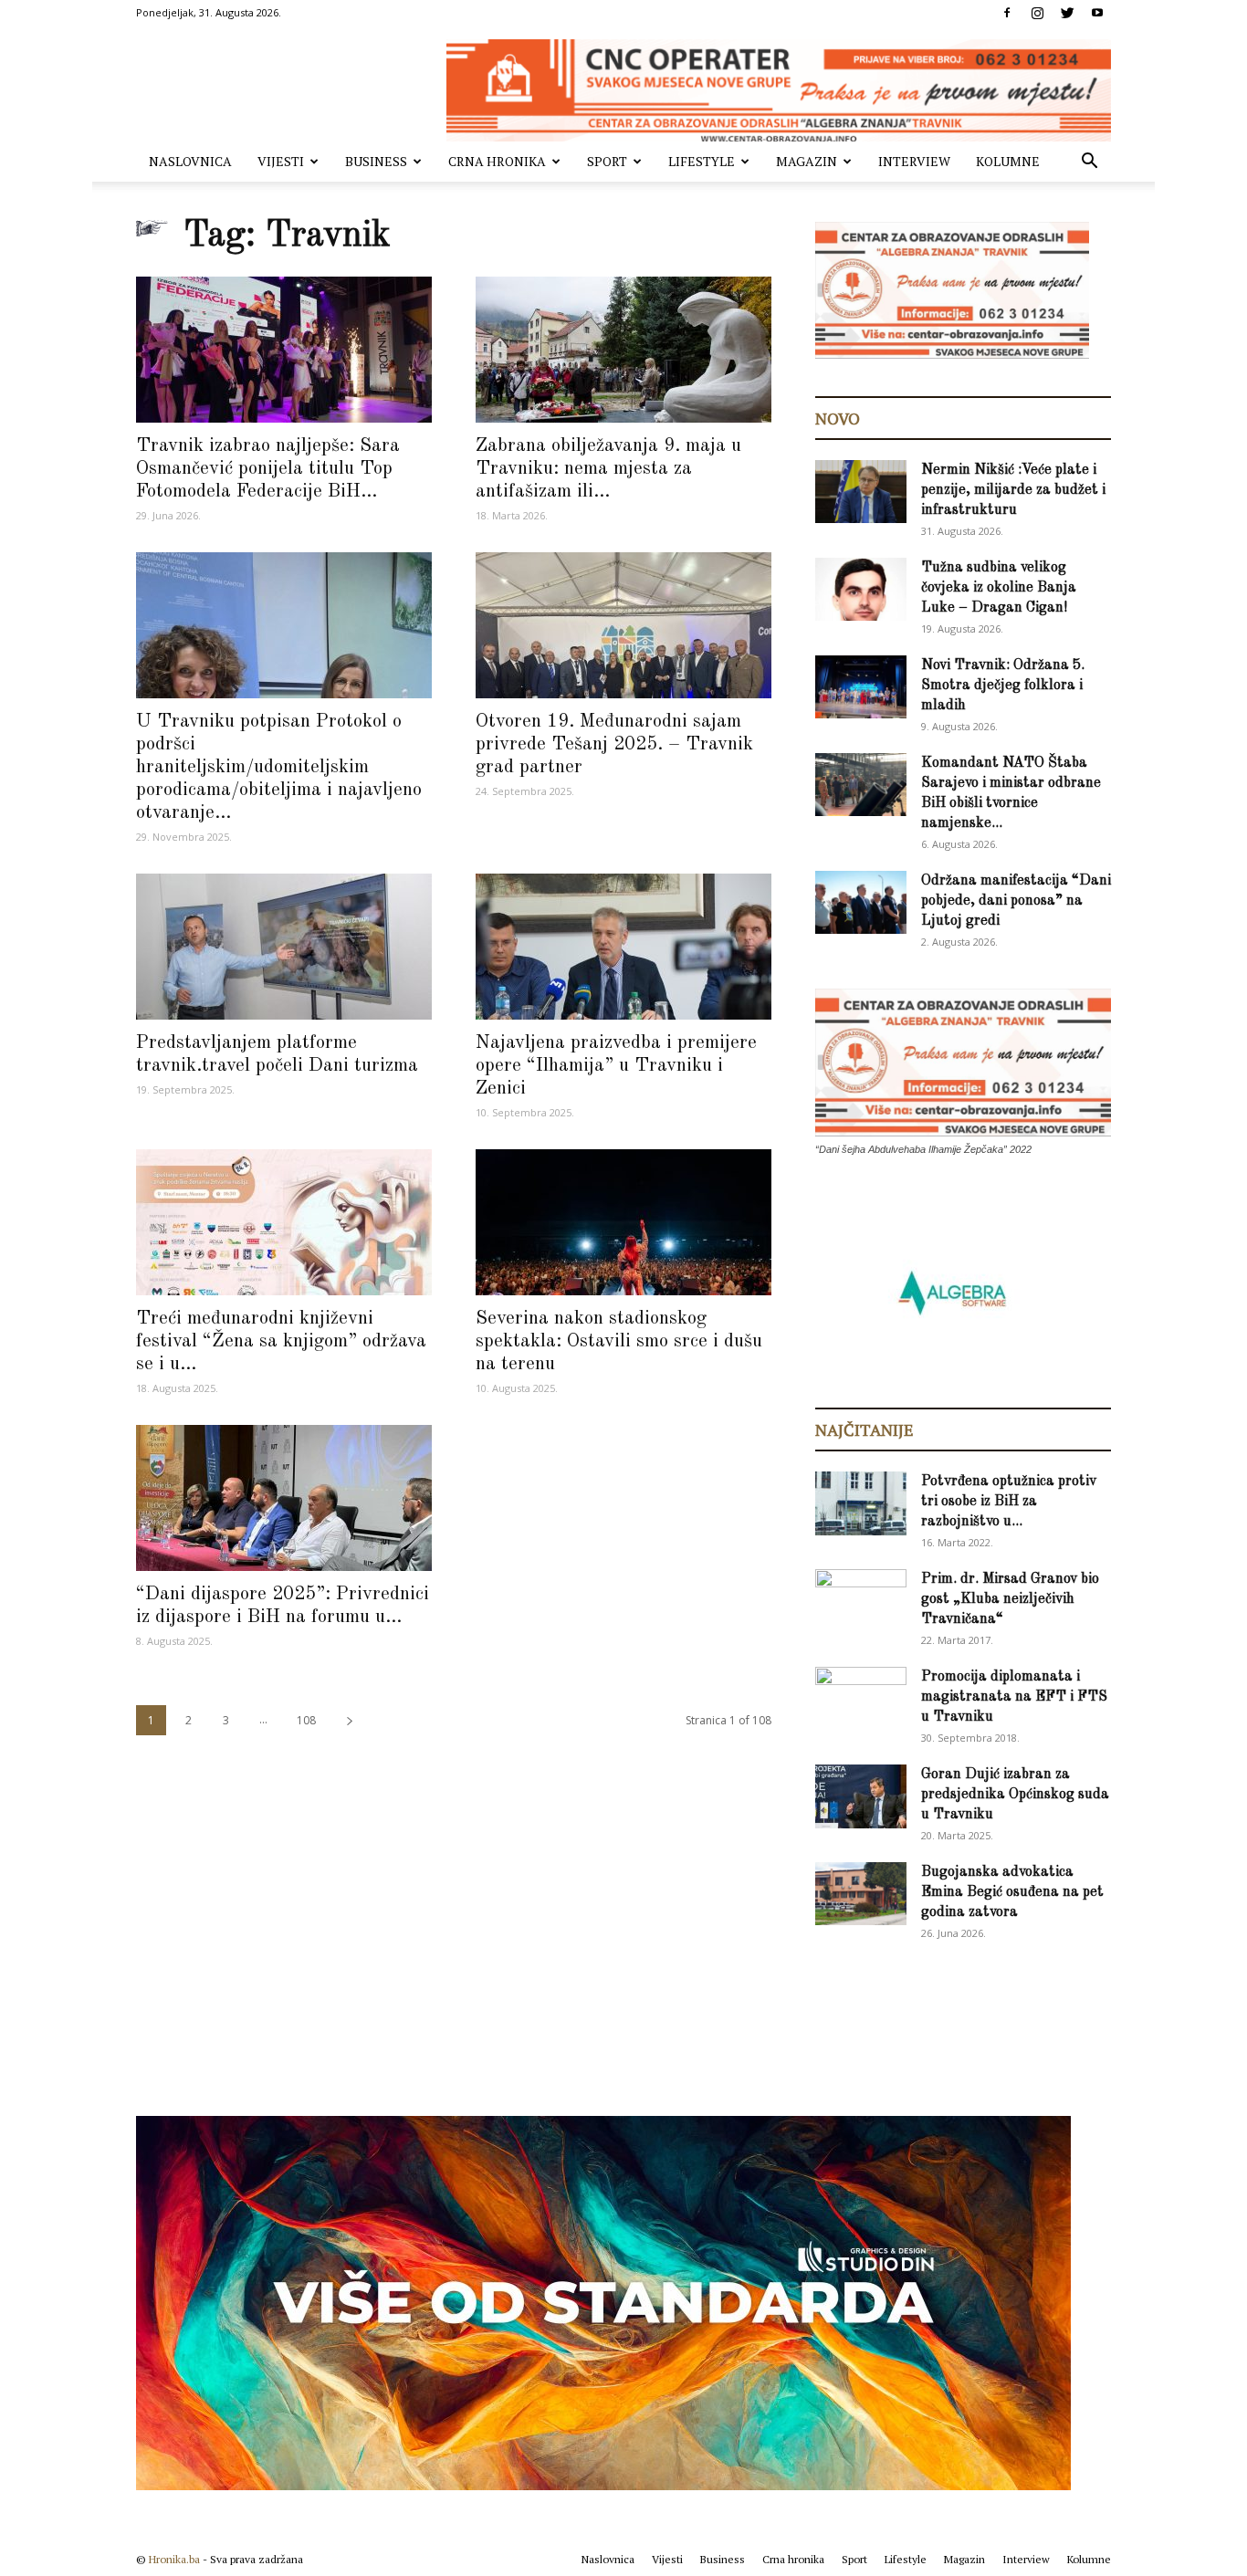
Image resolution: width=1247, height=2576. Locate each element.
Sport (607, 161)
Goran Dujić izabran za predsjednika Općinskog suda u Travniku (1015, 1795)
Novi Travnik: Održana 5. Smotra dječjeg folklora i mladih (1003, 686)
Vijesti (281, 161)
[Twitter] (1067, 13)
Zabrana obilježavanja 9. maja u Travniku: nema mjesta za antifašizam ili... (608, 469)
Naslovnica (190, 161)
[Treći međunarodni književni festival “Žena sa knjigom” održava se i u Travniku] (284, 1222)
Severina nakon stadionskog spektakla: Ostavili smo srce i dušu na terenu (619, 1341)
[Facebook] (1007, 13)
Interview (914, 161)
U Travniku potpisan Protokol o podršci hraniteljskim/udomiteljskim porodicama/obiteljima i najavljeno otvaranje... (279, 767)
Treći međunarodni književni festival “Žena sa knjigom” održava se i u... (281, 1341)
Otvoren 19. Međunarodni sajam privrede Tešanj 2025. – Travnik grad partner (614, 744)
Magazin (807, 161)
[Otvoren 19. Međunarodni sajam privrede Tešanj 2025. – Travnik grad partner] (623, 625)
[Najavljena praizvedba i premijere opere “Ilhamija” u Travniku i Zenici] (623, 947)
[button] (1089, 163)
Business (376, 161)
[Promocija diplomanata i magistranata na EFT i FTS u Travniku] (861, 1697)
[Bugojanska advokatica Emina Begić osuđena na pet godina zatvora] (861, 1894)
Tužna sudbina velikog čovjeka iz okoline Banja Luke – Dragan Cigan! (999, 588)
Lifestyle (702, 161)
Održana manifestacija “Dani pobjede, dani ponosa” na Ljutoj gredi (1016, 901)
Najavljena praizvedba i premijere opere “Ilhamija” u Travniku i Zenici (616, 1066)
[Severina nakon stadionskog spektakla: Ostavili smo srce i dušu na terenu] (623, 1222)
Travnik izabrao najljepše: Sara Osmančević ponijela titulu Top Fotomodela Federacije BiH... (268, 469)
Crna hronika (497, 161)
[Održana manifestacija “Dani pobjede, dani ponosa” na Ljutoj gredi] (861, 902)
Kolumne (1008, 161)
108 (306, 1720)
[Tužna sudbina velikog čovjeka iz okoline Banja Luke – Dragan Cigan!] (861, 589)
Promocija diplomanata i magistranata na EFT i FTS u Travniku (1014, 1697)
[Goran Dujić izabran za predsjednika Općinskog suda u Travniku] (861, 1796)
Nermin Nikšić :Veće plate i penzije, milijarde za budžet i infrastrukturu (1013, 490)
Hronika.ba (174, 2559)
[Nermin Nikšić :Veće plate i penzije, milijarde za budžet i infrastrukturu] (861, 492)
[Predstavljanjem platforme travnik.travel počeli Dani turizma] (284, 947)
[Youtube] (1097, 13)
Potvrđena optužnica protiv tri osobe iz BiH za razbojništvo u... (1009, 1502)
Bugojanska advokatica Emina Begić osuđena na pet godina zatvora (1012, 1892)
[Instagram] (1037, 13)
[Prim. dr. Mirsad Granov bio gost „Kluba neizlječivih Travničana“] (861, 1597)
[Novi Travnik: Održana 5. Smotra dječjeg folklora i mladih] (861, 687)
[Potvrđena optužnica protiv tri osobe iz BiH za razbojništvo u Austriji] (861, 1503)
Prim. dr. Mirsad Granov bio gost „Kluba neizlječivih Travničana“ (1010, 1599)
